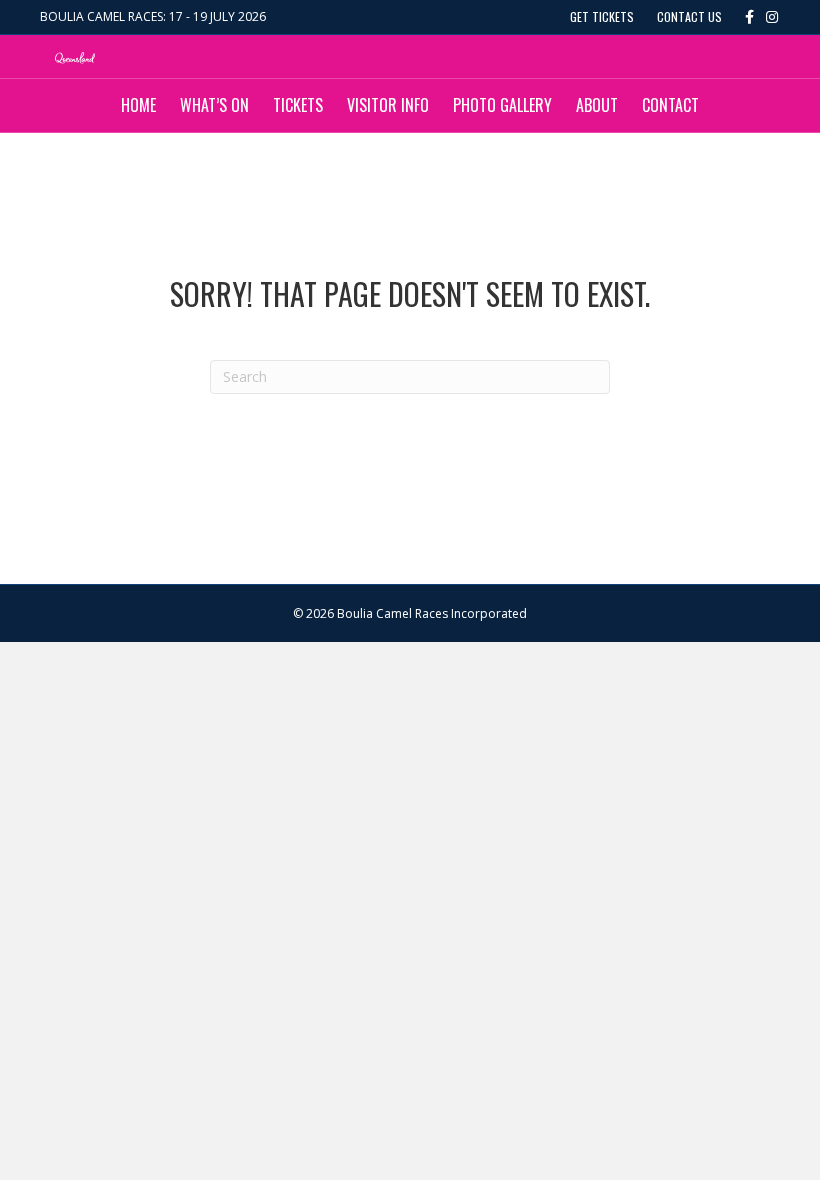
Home (138, 105)
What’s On (214, 105)
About (597, 105)
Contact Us (689, 16)
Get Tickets (602, 16)
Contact (670, 105)
